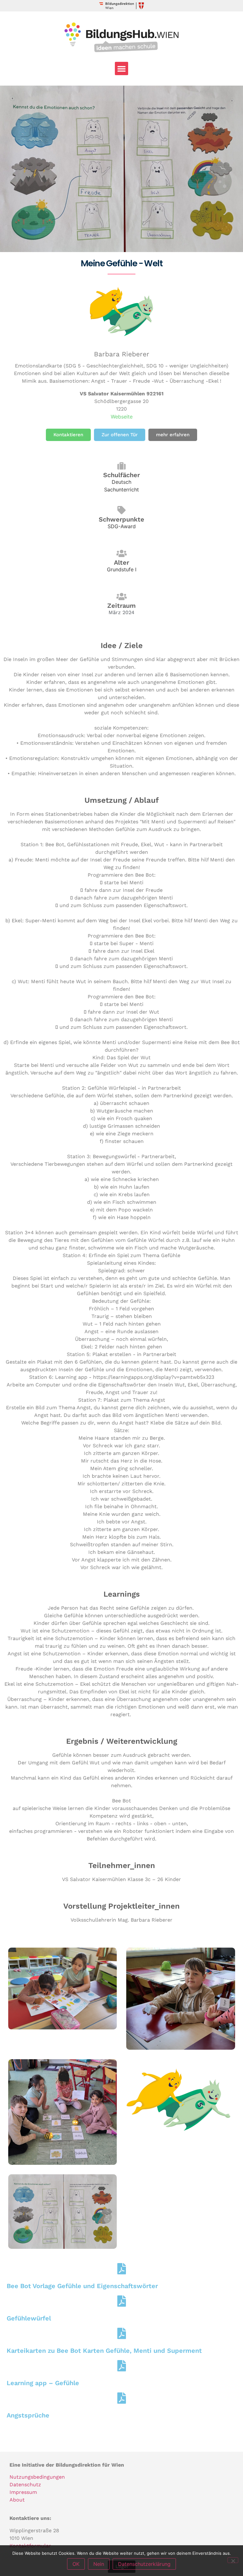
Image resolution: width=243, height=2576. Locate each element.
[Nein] (233, 2560)
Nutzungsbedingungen (37, 2477)
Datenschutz (25, 2485)
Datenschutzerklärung (144, 2564)
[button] (121, 68)
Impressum (23, 2492)
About (17, 2500)
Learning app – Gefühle (43, 2383)
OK (76, 2564)
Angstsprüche (28, 2415)
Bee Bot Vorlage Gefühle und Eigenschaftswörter (82, 2286)
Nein (99, 2564)
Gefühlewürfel (29, 2318)
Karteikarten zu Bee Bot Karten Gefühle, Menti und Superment (104, 2351)
